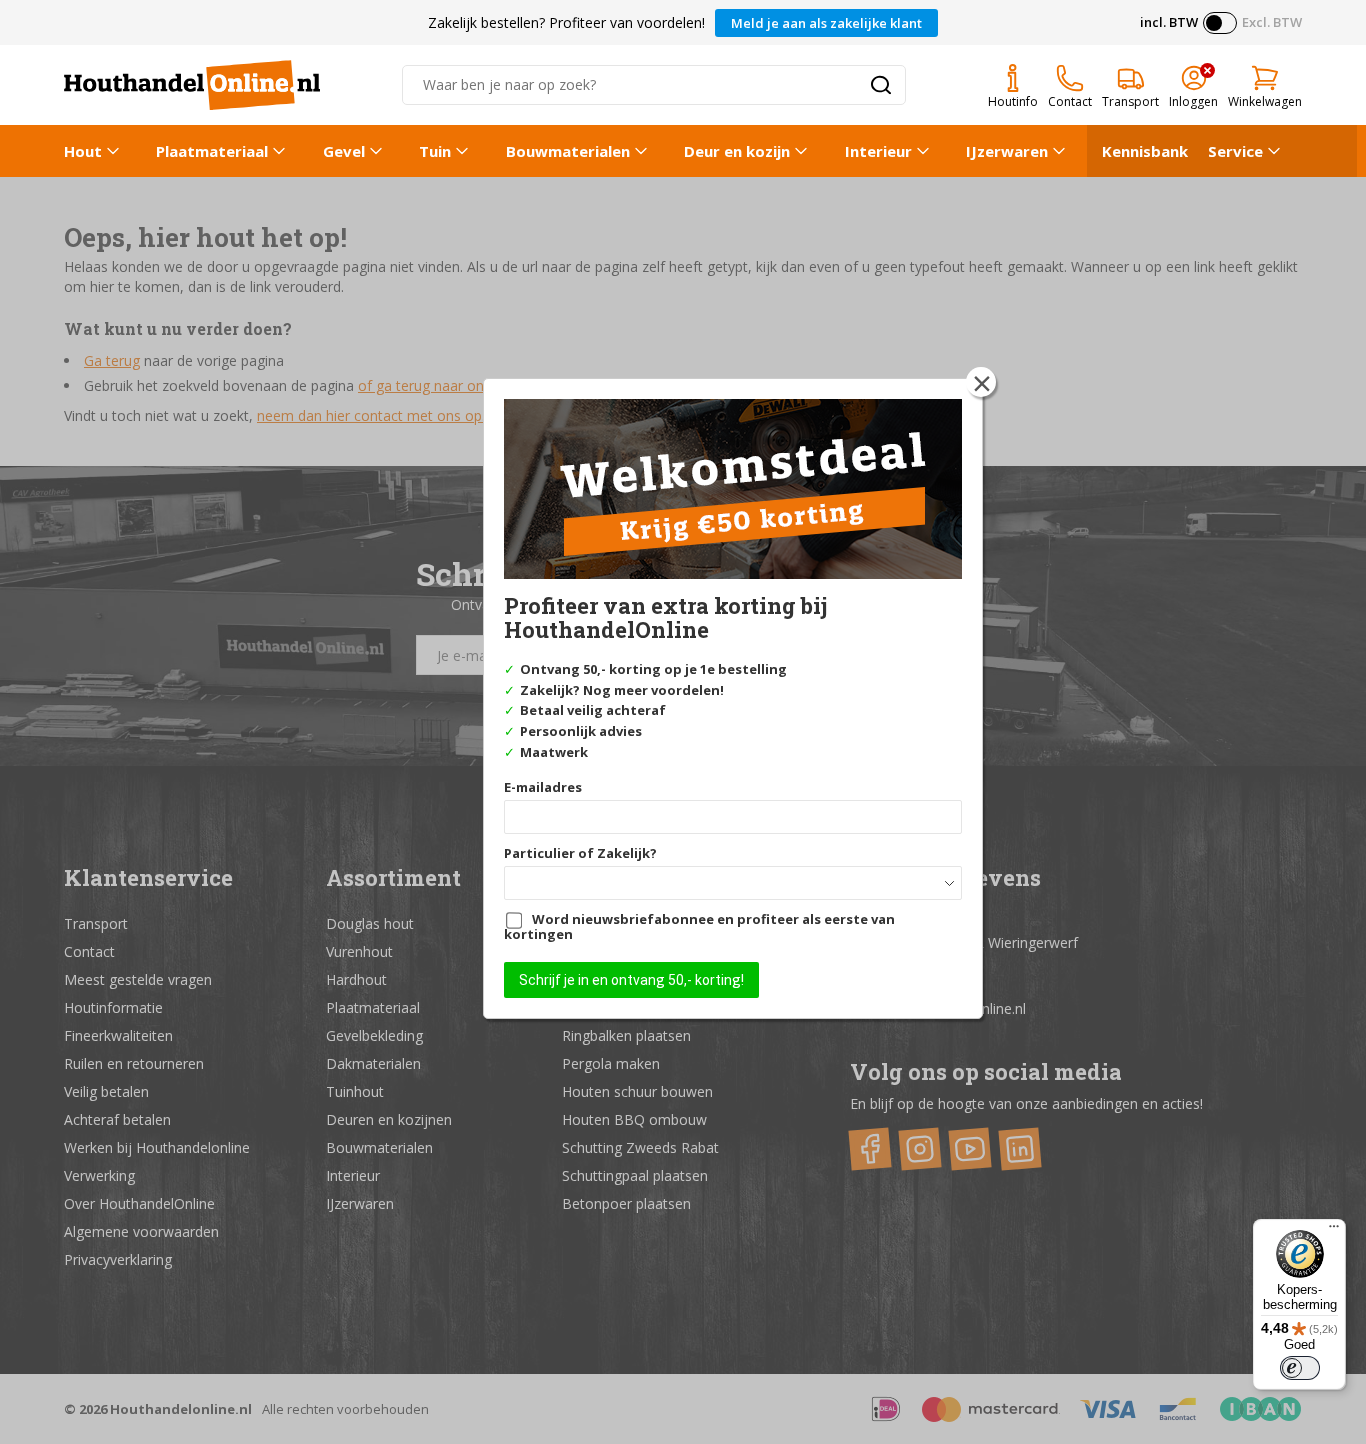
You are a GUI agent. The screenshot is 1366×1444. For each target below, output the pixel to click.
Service (1235, 151)
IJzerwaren (1007, 151)
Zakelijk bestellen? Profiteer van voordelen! (566, 22)
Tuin (435, 151)
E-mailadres (543, 787)
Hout (83, 151)
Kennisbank (1145, 151)
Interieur (878, 151)
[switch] (1300, 1368)
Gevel (344, 151)
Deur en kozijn (737, 151)
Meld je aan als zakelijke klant (826, 23)
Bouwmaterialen (568, 151)
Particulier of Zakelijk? (580, 853)
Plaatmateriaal (212, 151)
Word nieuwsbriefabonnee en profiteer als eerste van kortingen (699, 926)
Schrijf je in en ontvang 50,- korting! (631, 980)
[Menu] (1334, 1231)
